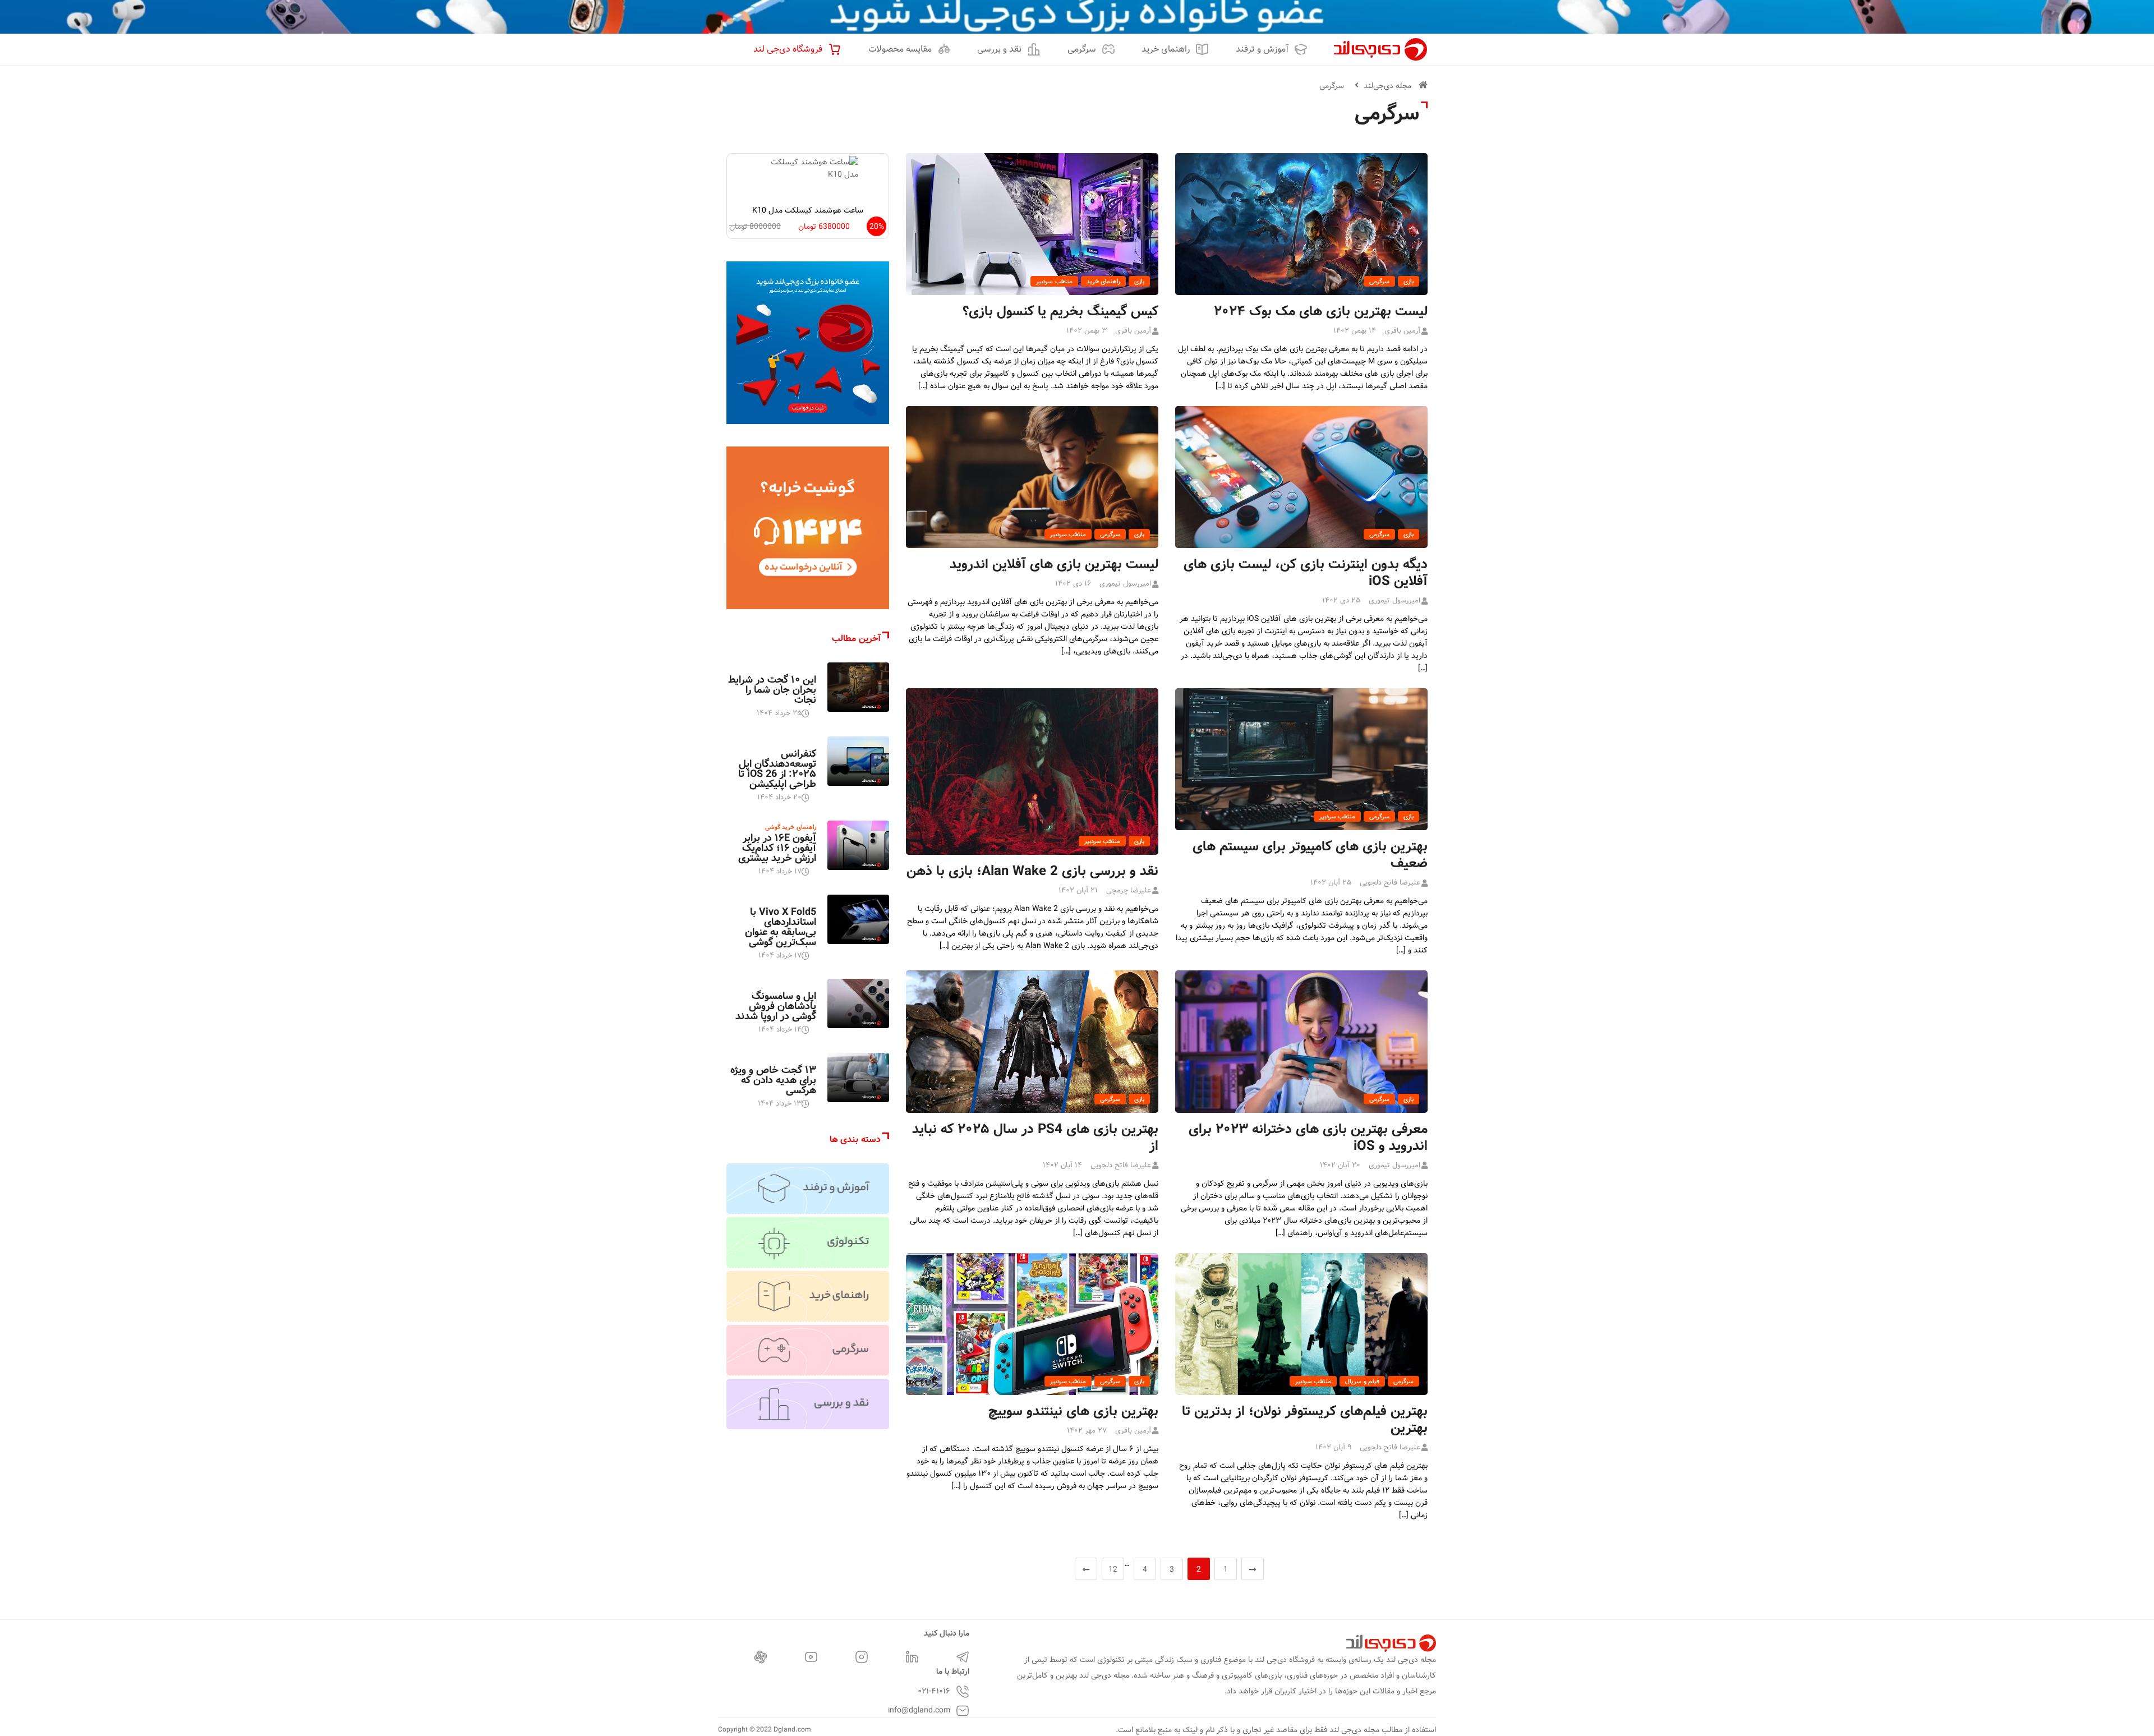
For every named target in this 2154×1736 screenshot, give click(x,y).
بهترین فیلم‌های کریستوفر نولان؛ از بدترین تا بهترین (1305, 1420)
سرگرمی (1332, 86)
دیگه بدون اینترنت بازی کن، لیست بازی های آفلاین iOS (1306, 573)
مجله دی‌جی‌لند (1387, 86)
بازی (1409, 282)
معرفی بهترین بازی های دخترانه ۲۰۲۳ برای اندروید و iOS (1308, 1138)
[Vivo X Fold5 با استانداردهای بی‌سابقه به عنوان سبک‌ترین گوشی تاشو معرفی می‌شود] (858, 919)
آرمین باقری (1402, 331)
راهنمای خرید (1103, 282)
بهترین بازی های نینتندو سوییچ (1073, 1412)
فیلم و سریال (1362, 1382)
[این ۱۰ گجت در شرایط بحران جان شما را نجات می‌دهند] (858, 687)
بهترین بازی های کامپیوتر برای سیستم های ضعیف (1310, 855)
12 (1113, 1569)
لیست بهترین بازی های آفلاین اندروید (1054, 565)
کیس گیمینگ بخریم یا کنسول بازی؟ (1060, 312)
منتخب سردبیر (1054, 282)
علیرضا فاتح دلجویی (1390, 883)
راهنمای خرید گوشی (791, 827)
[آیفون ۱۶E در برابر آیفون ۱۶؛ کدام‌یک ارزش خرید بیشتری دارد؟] (858, 845)
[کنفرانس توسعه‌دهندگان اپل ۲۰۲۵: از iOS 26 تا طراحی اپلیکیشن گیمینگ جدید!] (858, 761)
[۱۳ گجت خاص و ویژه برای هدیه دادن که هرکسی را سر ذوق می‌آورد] (858, 1077)
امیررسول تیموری (1394, 600)
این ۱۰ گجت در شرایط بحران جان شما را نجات (772, 690)
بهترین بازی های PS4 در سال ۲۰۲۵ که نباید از (1035, 1138)
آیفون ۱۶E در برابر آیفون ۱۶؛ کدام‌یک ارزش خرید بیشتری (777, 848)
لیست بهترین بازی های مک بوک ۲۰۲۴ (1321, 312)
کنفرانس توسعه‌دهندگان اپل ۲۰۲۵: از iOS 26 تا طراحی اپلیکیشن (777, 769)
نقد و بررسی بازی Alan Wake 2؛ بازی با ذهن (1032, 871)
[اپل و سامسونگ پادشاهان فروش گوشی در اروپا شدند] (858, 1003)
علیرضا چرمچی (1129, 890)
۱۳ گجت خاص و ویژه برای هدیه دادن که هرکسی (773, 1080)
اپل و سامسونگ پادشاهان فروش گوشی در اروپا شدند (776, 1006)
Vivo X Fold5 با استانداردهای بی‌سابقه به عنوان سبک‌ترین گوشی (781, 927)
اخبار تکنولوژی (798, 669)
